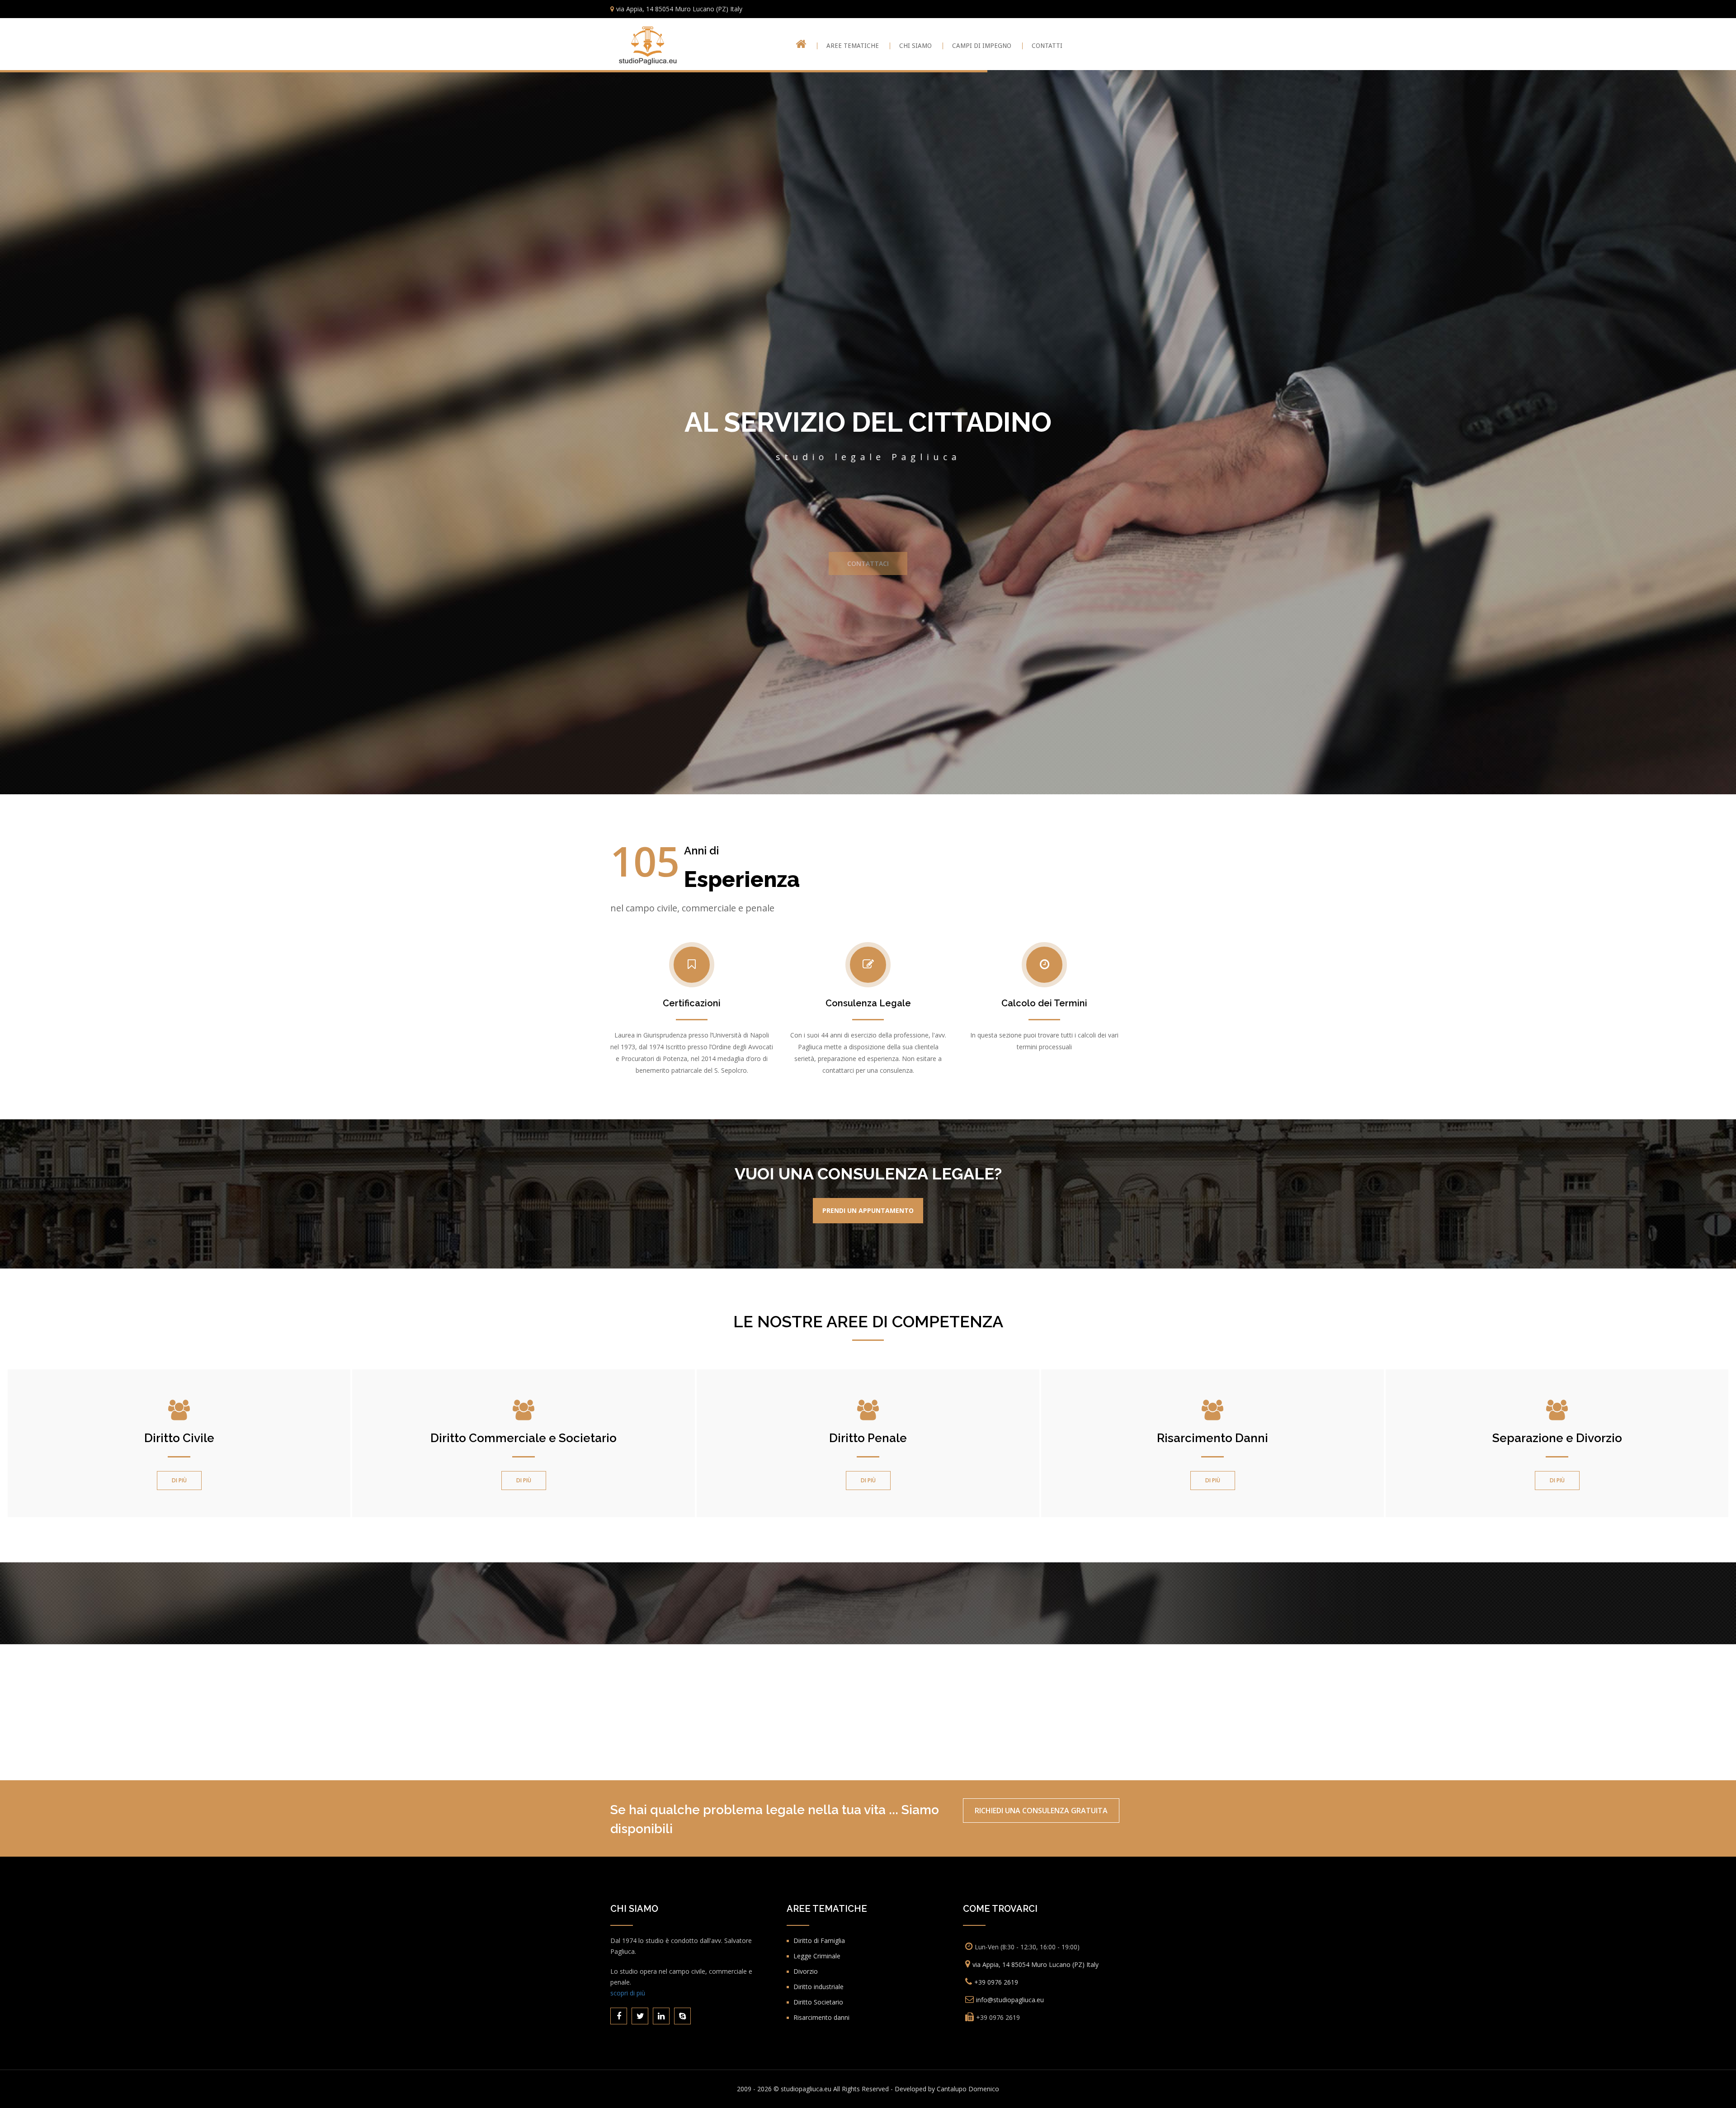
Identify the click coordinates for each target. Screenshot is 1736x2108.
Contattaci (868, 568)
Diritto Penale (868, 1438)
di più (179, 1480)
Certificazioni (692, 1003)
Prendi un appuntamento (868, 1210)
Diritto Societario (818, 2002)
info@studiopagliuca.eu (1010, 2000)
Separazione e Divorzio (1557, 1438)
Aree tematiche (853, 46)
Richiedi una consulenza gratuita (1041, 1811)
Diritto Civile (179, 1438)
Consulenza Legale (868, 1003)
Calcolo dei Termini (1044, 1003)
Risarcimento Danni (1212, 1438)
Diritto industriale (818, 1987)
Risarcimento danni (821, 2017)
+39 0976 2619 (996, 1982)
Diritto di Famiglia (819, 1941)
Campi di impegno (982, 46)
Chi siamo (915, 46)
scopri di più (628, 1993)
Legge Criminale (817, 1956)
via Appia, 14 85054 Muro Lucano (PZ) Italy (679, 9)
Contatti (1047, 46)
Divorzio (806, 1971)
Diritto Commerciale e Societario (524, 1438)
